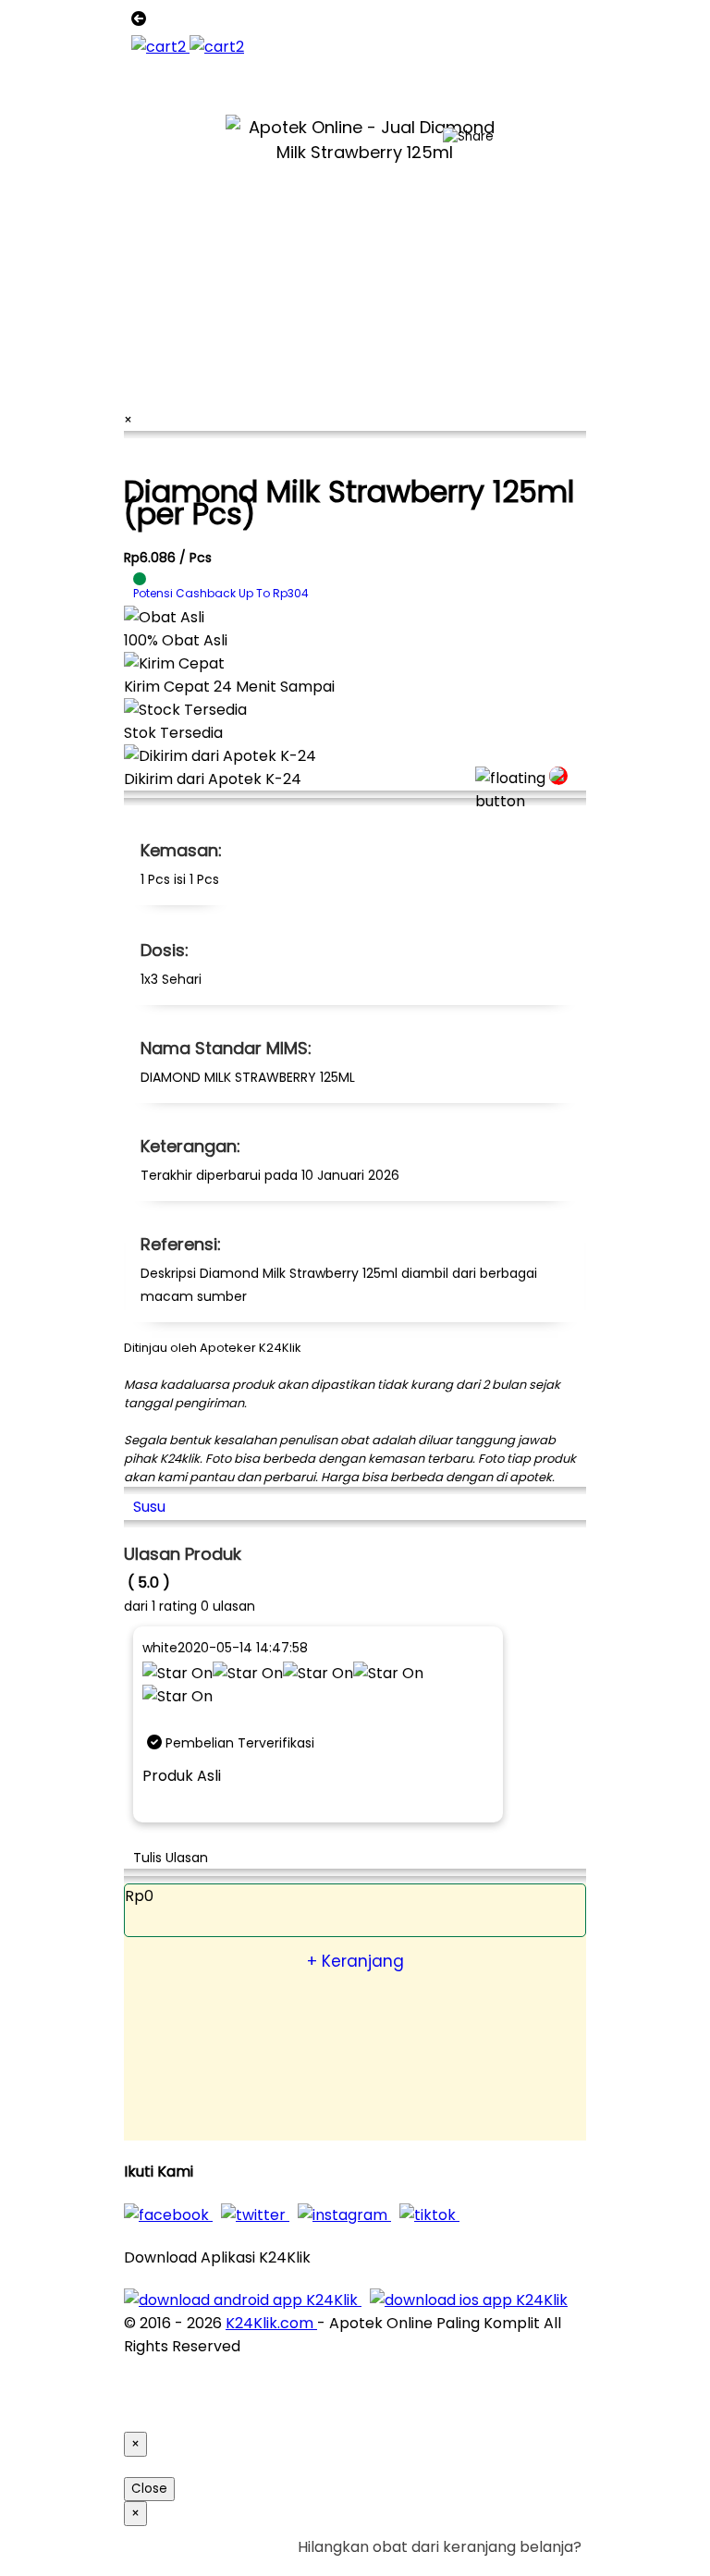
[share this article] (468, 137)
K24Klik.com (271, 2323)
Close (149, 2489)
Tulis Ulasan (171, 1858)
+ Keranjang (355, 1961)
